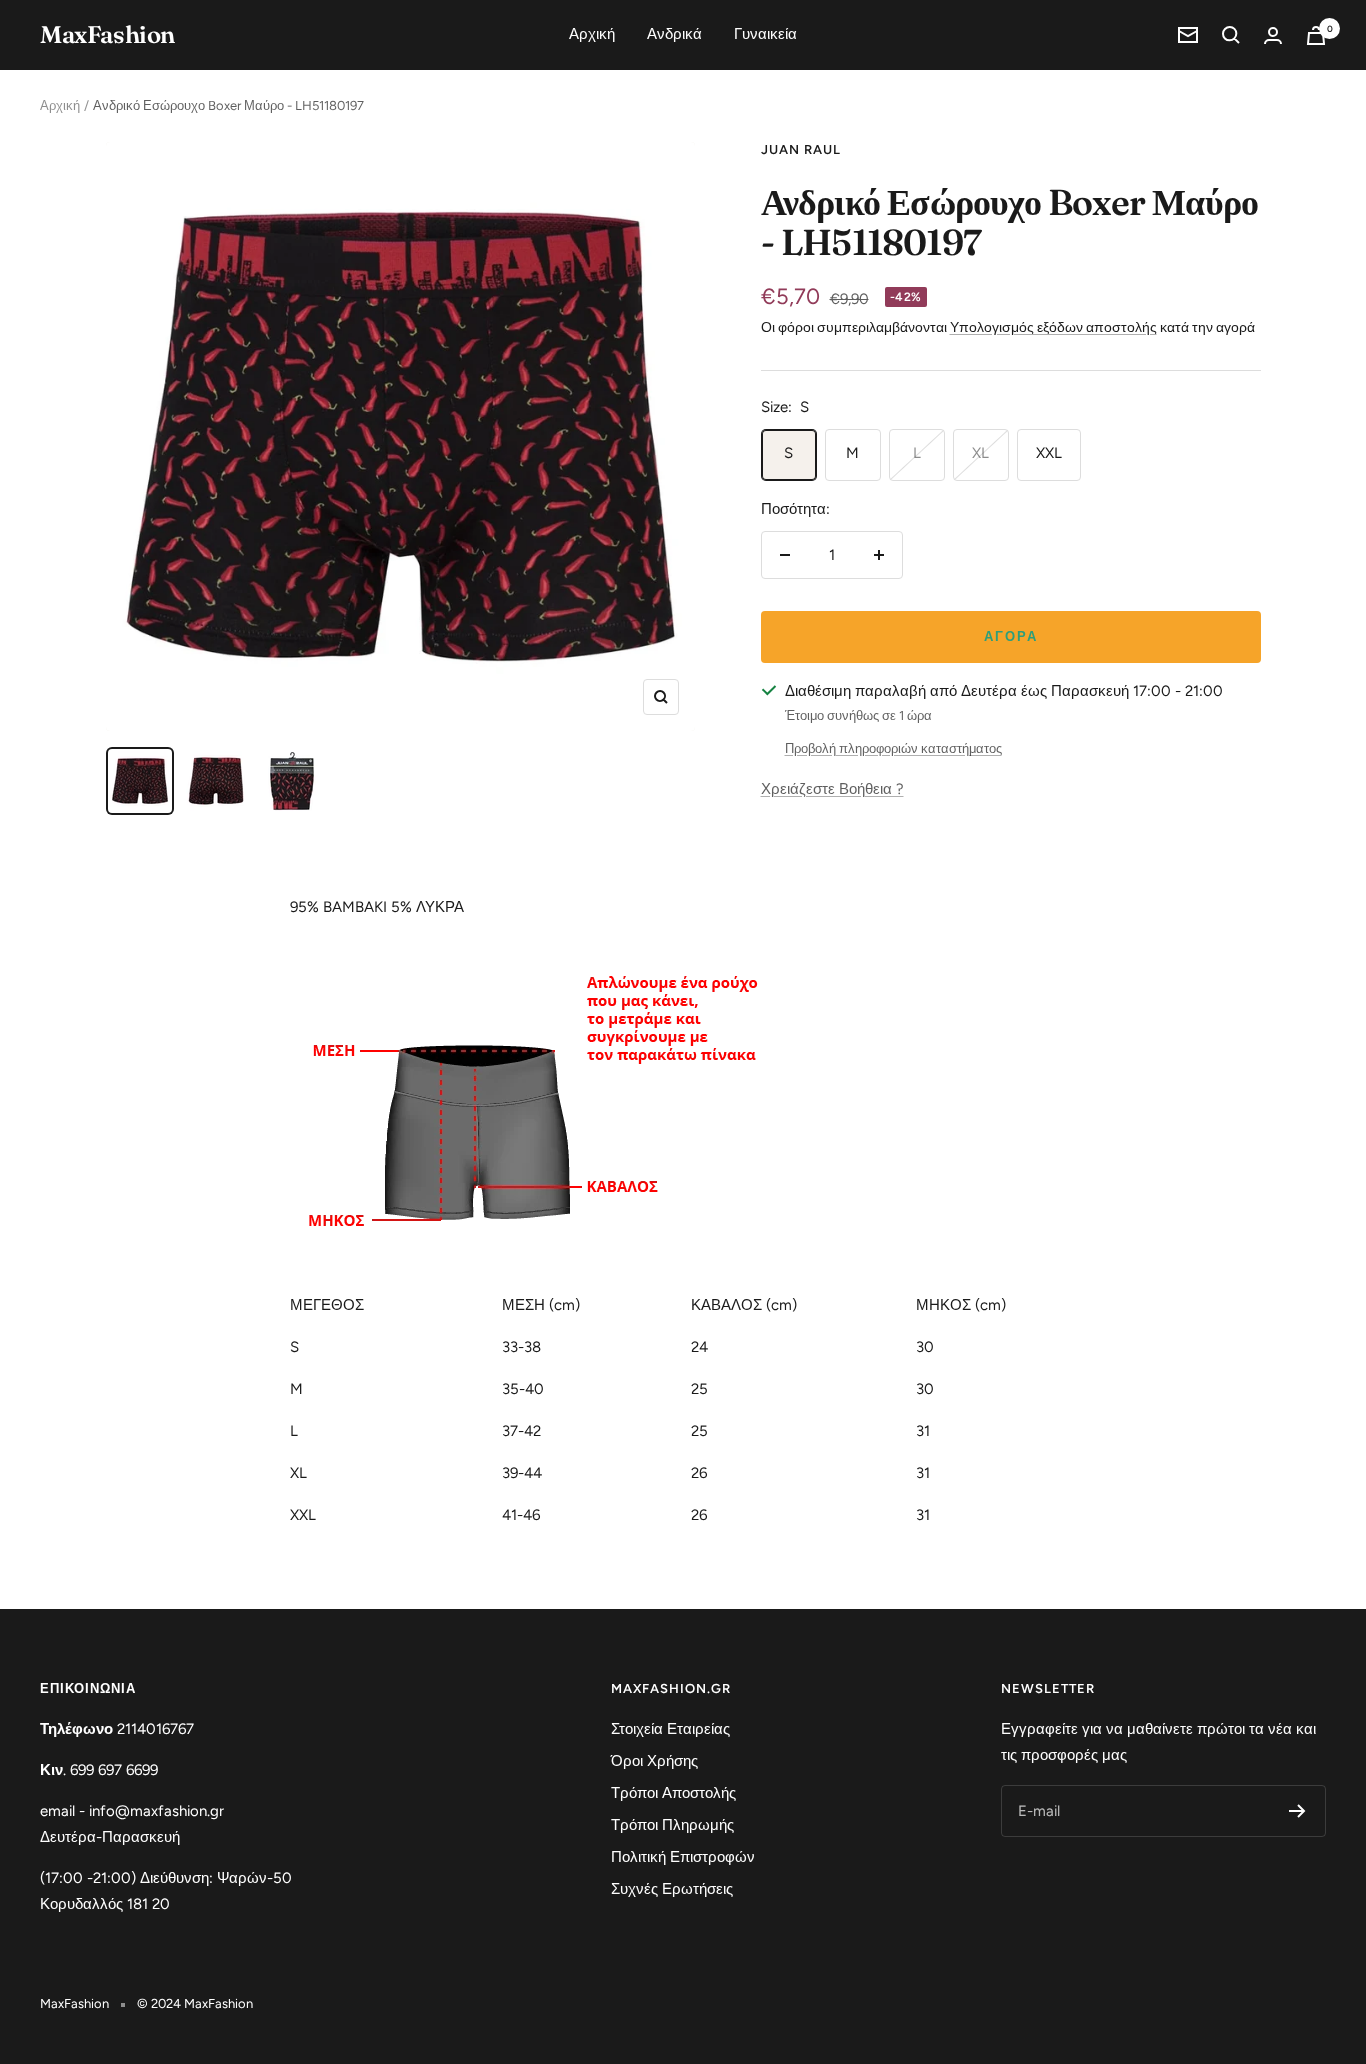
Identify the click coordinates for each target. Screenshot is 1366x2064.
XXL (1049, 453)
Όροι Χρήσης (654, 1761)
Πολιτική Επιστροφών (683, 1857)
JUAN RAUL (801, 149)
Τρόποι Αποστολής (673, 1793)
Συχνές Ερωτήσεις (672, 1889)
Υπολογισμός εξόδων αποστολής (1053, 327)
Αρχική (592, 34)
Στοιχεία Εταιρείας (670, 1729)
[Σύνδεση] (1273, 35)
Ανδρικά (674, 34)
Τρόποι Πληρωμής (672, 1825)
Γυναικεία (765, 34)
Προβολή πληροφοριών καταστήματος (893, 748)
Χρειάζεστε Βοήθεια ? (832, 789)
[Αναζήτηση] (1231, 35)
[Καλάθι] (1316, 35)
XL (980, 453)
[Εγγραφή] (1297, 1811)
